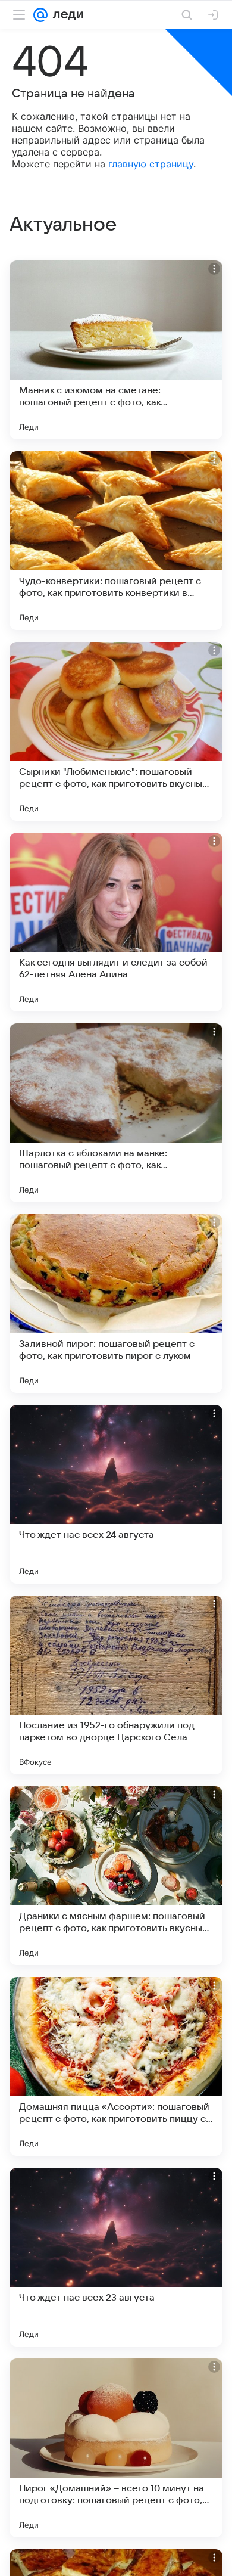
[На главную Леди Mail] (65, 15)
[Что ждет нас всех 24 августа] (116, 1494)
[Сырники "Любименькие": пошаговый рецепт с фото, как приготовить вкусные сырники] (116, 731)
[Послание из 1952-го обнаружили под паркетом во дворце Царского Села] (116, 1685)
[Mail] (40, 15)
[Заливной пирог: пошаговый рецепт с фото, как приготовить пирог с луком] (116, 1303)
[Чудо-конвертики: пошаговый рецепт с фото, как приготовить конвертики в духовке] (116, 541)
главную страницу (151, 164)
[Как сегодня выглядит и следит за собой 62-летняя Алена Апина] (116, 922)
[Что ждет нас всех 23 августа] (116, 2257)
